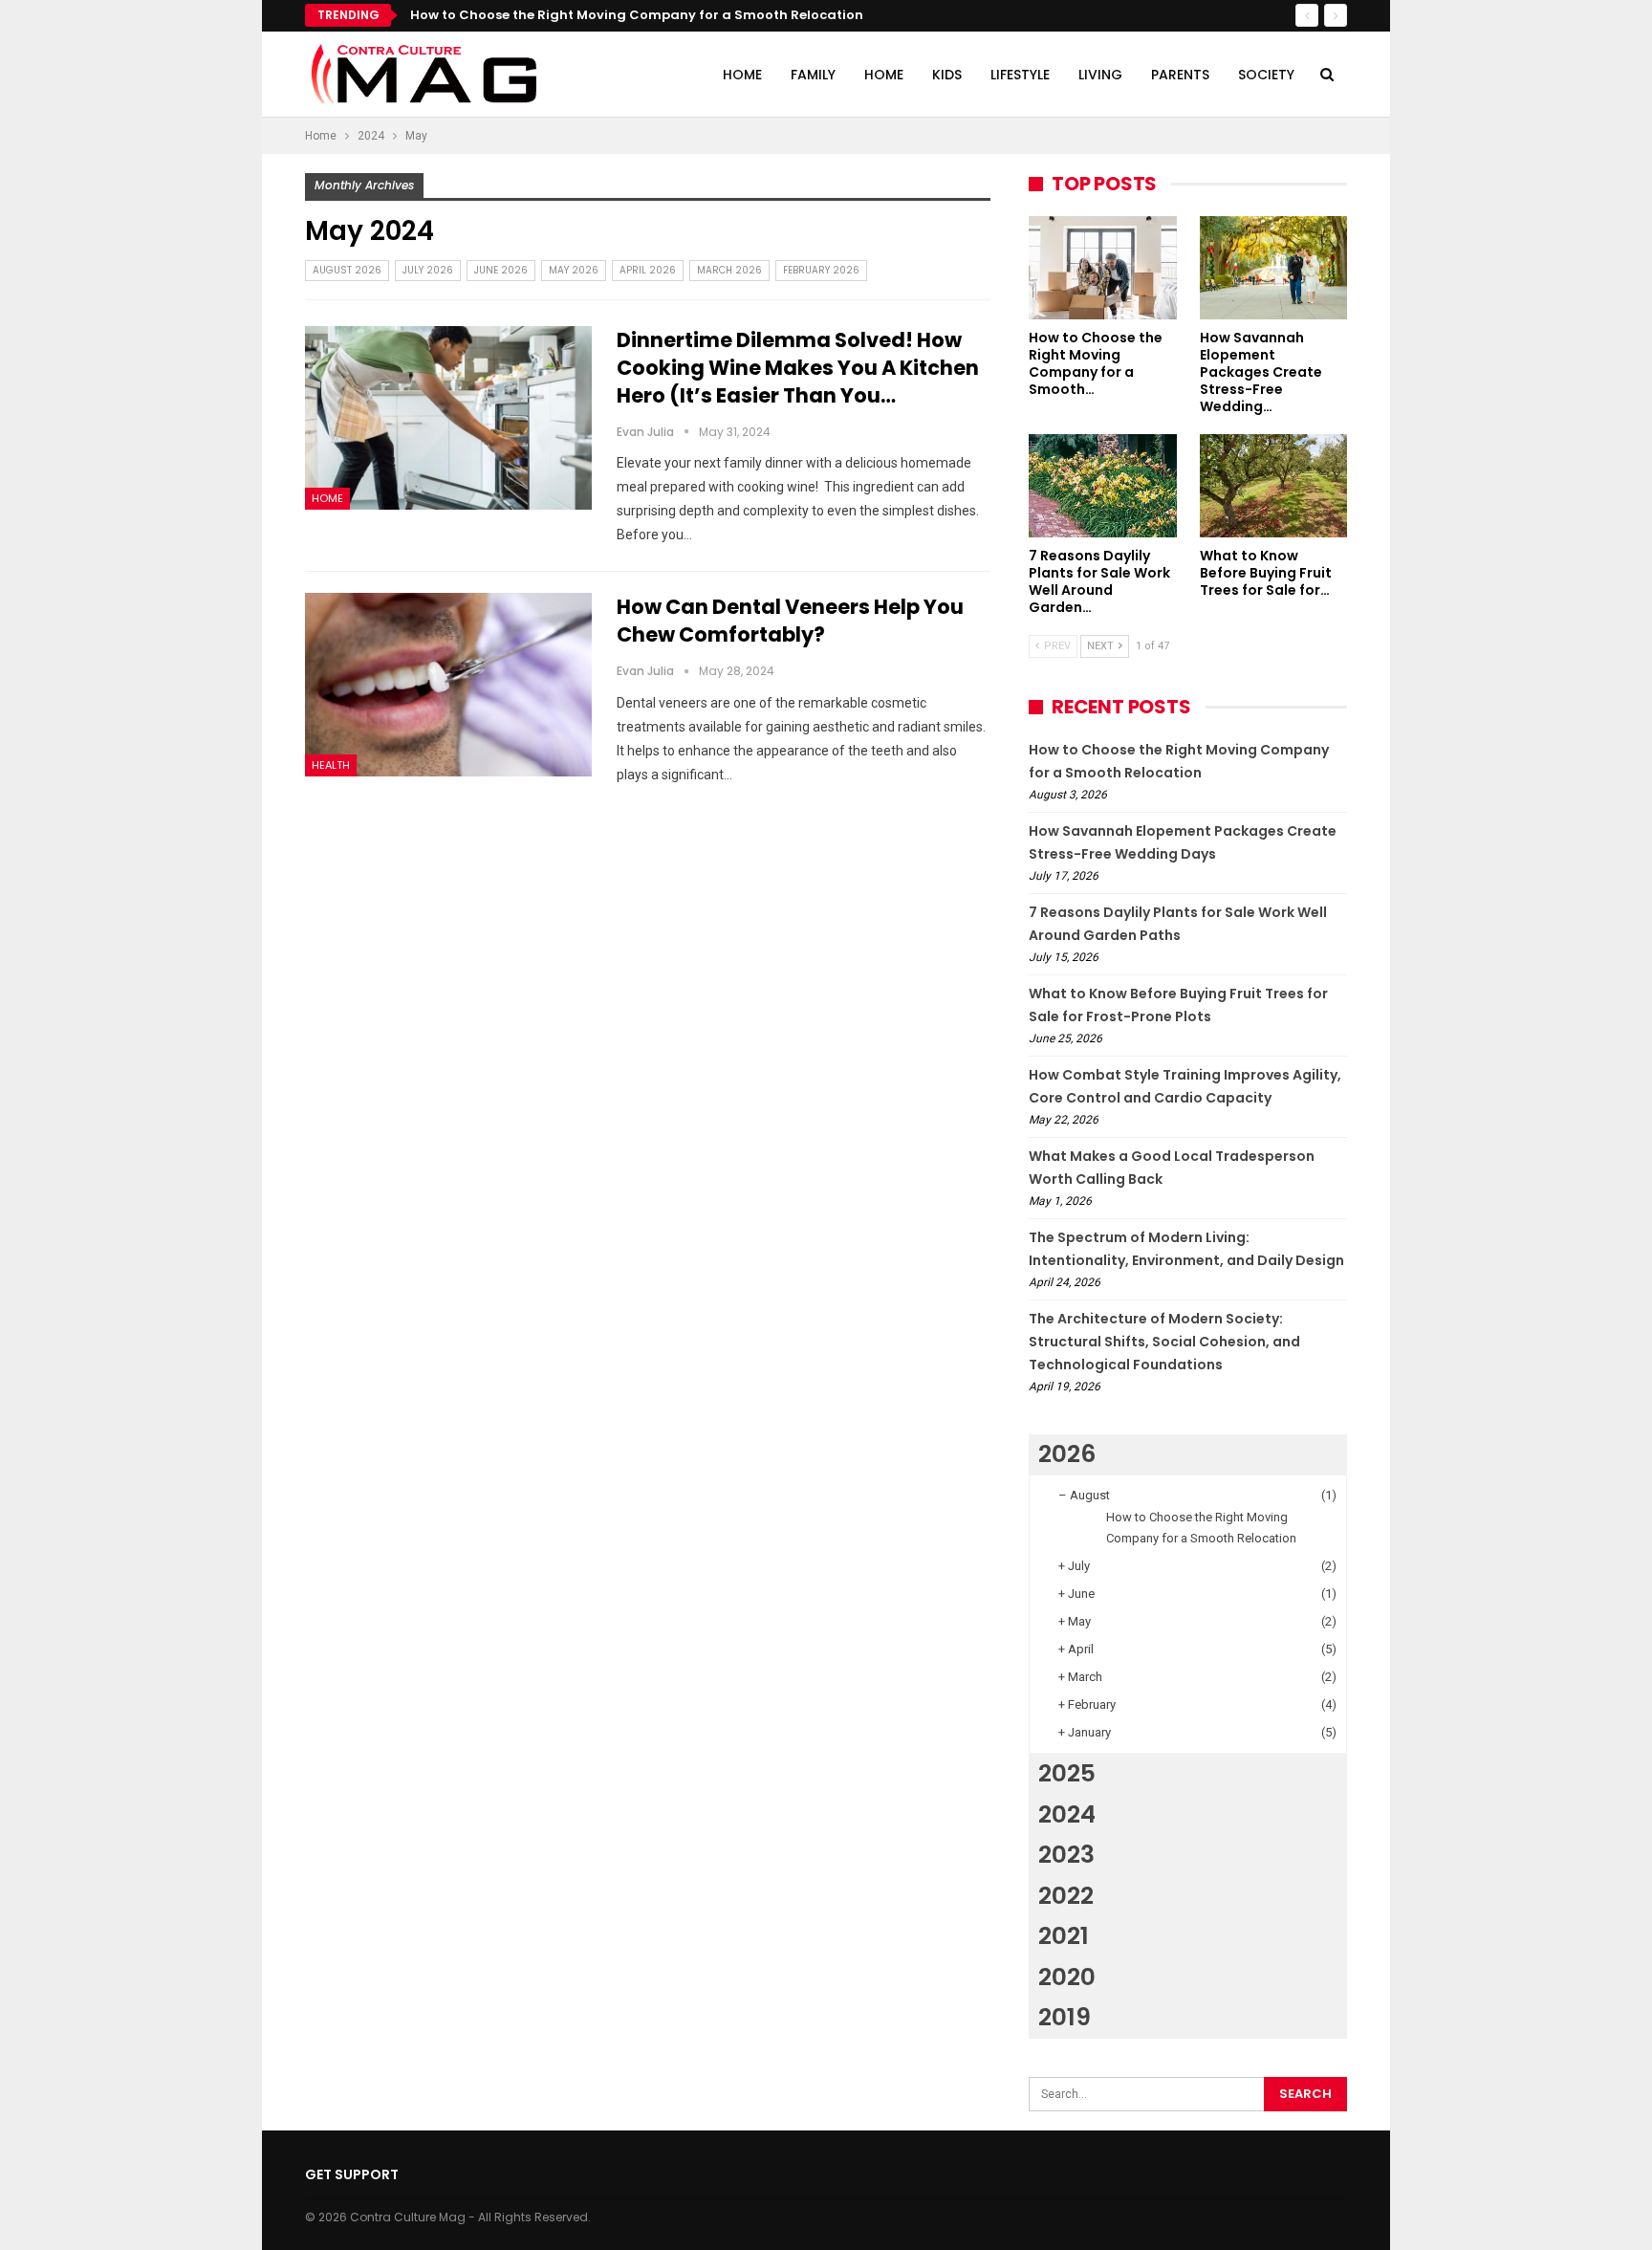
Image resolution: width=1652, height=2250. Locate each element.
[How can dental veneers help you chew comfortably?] (448, 685)
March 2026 (729, 270)
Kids (947, 75)
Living (1100, 75)
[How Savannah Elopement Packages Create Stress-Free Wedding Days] (1274, 268)
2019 (1065, 2017)
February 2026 (821, 270)
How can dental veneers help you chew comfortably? (790, 621)
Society (1266, 75)
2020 (1067, 1977)
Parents (1180, 75)
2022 (1066, 1896)
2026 (1067, 1454)
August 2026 (347, 270)
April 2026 (648, 270)
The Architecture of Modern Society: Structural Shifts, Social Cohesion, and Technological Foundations (1164, 1342)
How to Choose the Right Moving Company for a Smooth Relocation (637, 15)
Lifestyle (1020, 75)
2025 (1067, 1773)
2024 (1067, 1814)
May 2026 (574, 270)
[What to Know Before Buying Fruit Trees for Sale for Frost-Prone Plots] (1274, 486)
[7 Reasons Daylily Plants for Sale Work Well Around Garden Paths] (1103, 486)
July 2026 (428, 270)
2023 (1066, 1855)
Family (813, 75)
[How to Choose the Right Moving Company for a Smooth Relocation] (1103, 268)
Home (742, 75)
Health (331, 765)
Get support (352, 2174)
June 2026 (501, 270)
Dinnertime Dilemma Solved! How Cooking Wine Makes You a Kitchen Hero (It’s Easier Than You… (798, 368)
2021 (1064, 1936)
